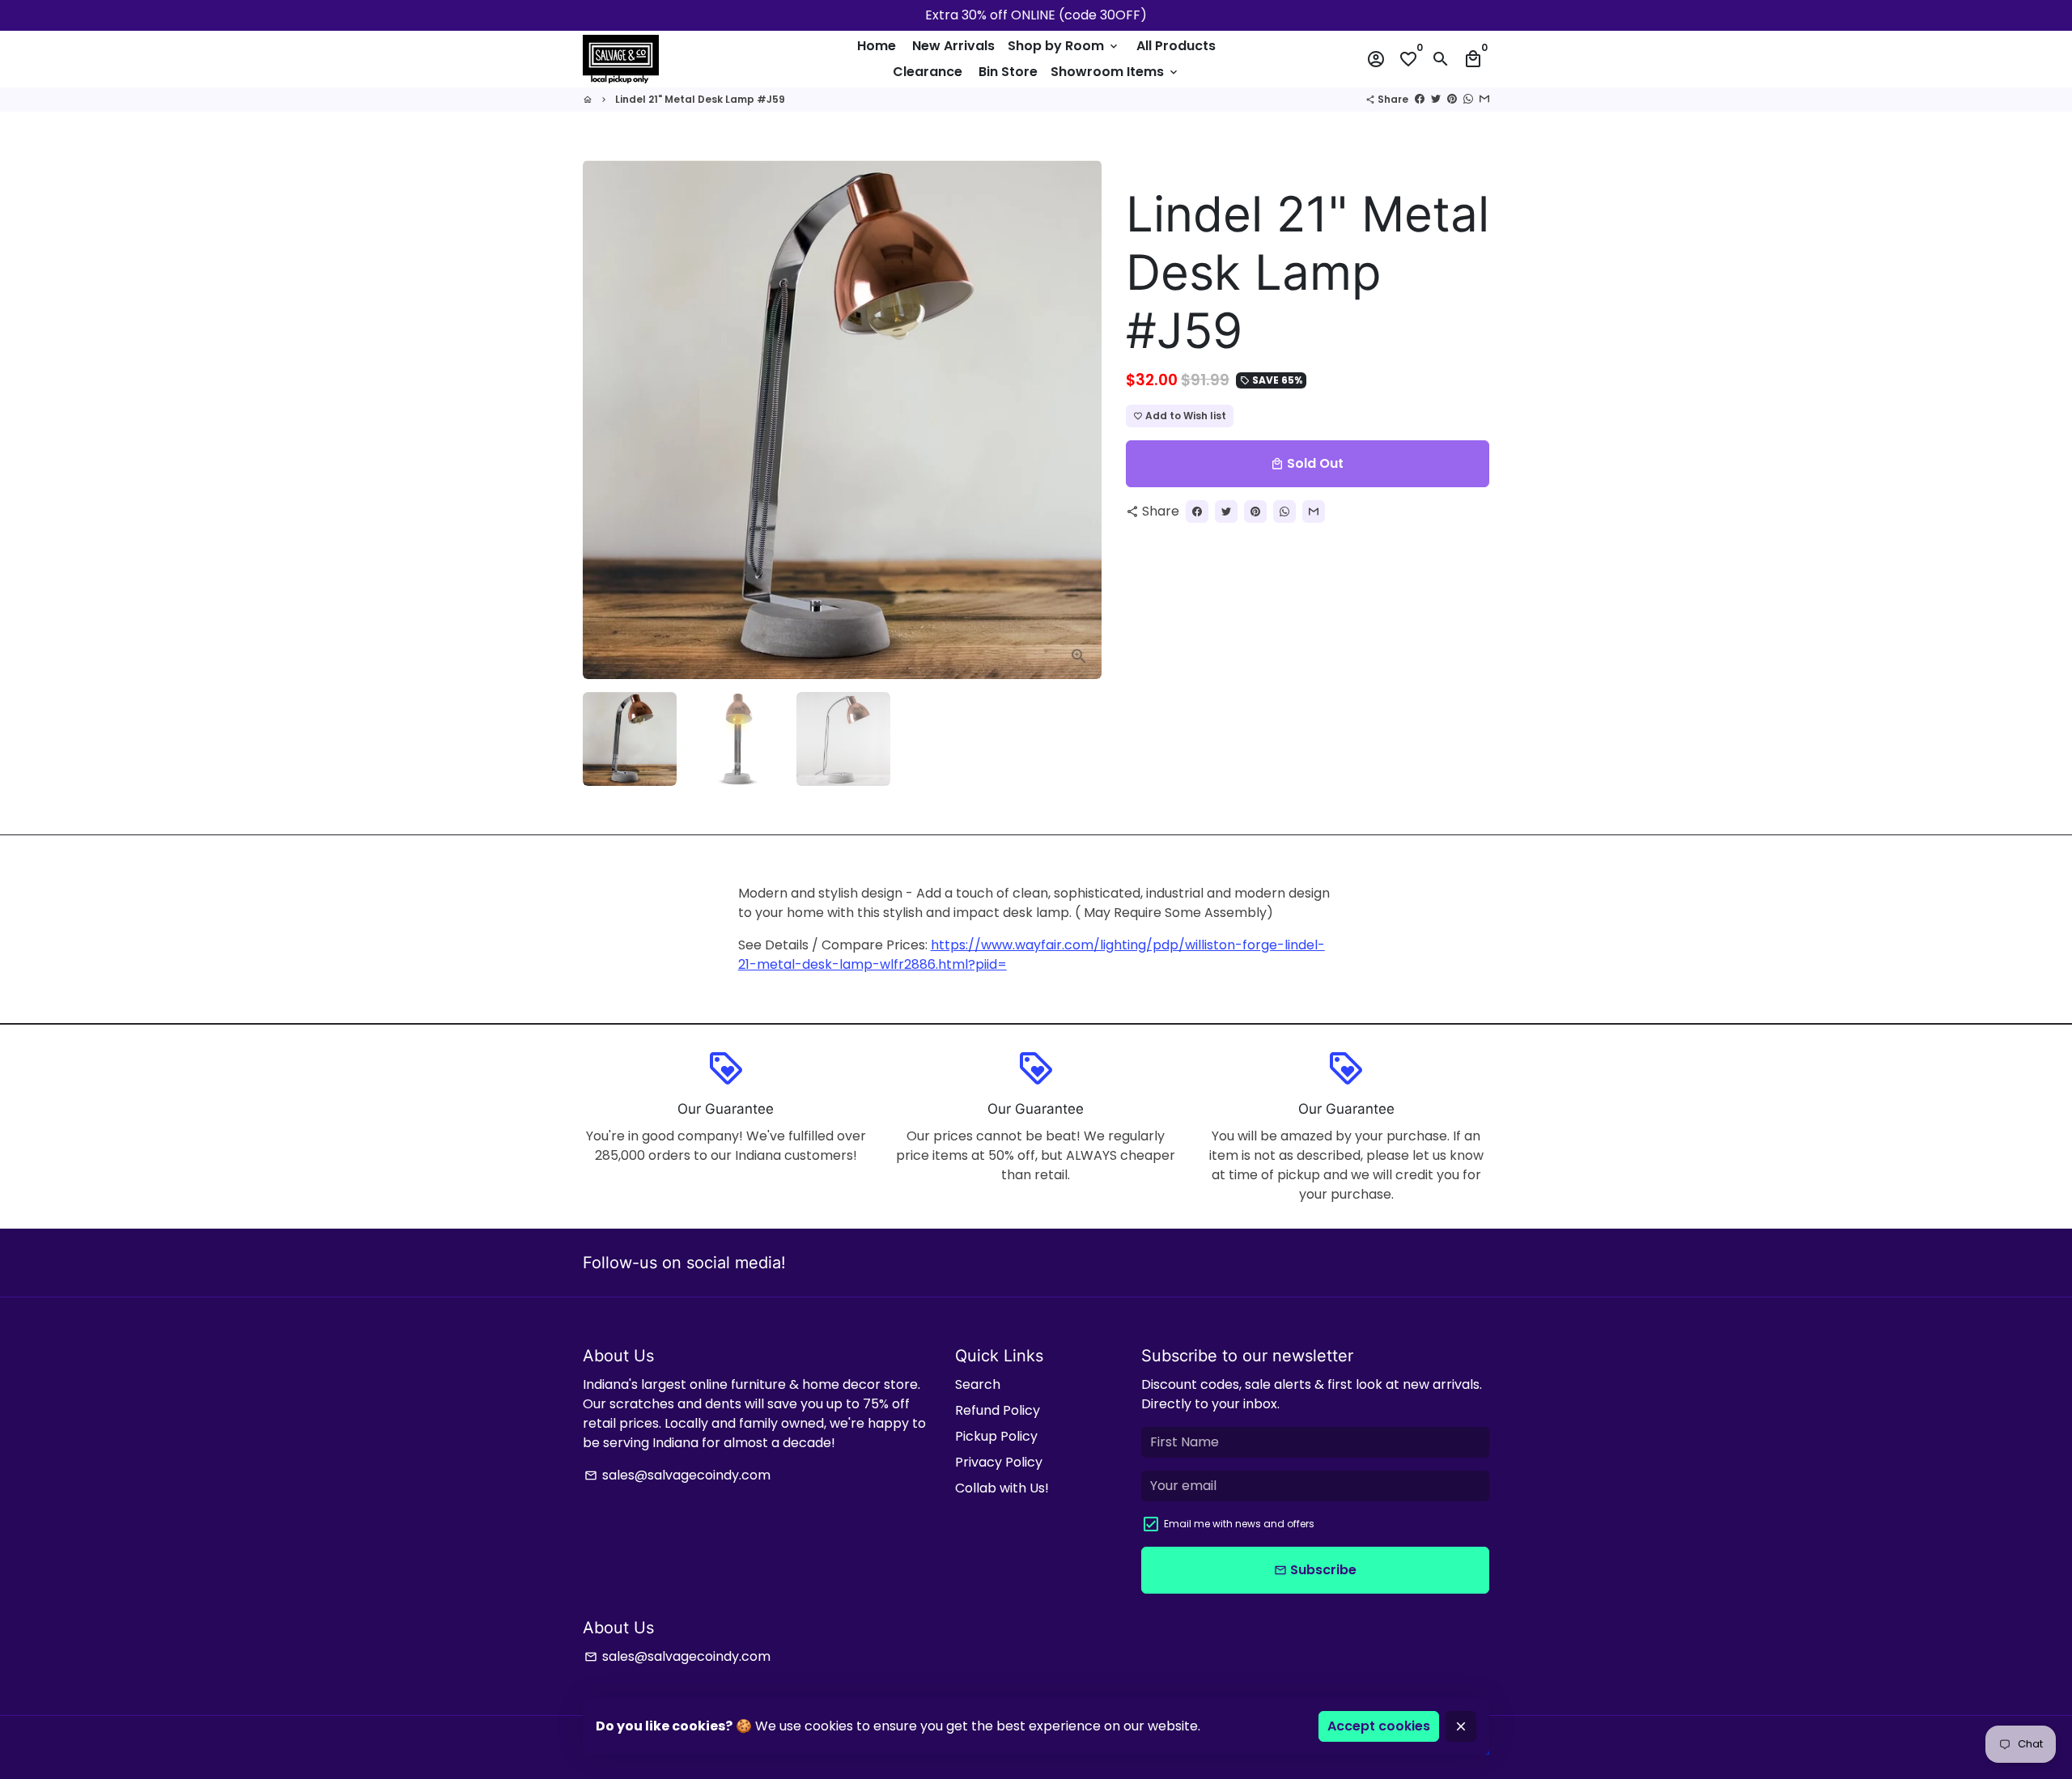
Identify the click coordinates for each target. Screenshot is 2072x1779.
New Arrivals (953, 46)
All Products (1176, 46)
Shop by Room (1064, 46)
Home (877, 46)
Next (1080, 420)
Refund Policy (998, 1410)
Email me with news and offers (1239, 1524)
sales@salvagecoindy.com (677, 1475)
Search (978, 1384)
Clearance (928, 72)
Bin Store (1008, 72)
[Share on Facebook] (1420, 99)
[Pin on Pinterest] (1452, 99)
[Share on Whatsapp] (1468, 99)
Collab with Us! (1002, 1488)
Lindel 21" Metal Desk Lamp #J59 (700, 99)
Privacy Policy (999, 1462)
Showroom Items (1115, 72)
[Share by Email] (1484, 99)
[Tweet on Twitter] (1436, 99)
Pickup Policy (996, 1436)
